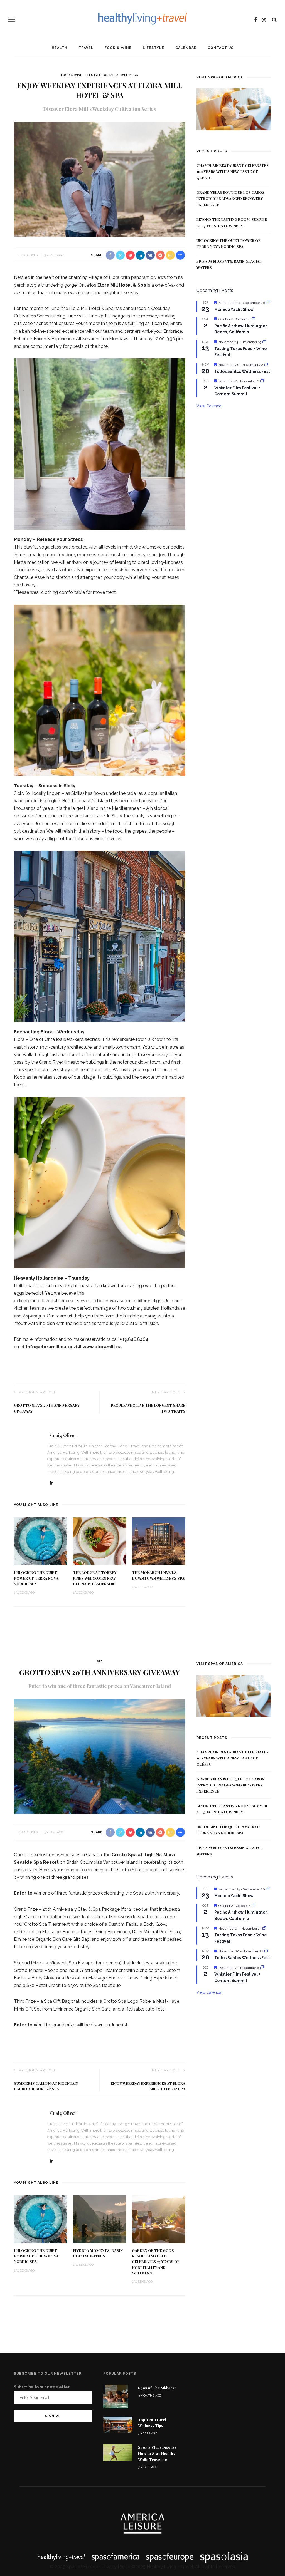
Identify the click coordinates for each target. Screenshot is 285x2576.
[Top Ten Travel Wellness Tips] (118, 2424)
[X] (264, 20)
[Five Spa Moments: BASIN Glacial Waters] (100, 2219)
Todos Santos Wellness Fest (242, 371)
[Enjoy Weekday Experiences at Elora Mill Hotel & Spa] (100, 179)
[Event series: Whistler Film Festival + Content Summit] (262, 381)
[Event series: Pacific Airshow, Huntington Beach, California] (254, 319)
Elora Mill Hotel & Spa (122, 285)
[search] (274, 20)
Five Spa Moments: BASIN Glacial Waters (98, 2253)
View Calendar (210, 406)
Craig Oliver (28, 255)
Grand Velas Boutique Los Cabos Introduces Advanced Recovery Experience (230, 198)
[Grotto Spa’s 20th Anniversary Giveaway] (100, 1756)
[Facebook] (255, 20)
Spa (99, 1662)
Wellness (129, 75)
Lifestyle (153, 48)
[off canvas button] (12, 20)
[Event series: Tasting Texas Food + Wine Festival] (264, 342)
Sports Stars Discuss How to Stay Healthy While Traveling (157, 2453)
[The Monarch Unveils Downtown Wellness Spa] (159, 1541)
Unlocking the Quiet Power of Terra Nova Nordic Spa (36, 1578)
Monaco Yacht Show (234, 309)
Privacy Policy (116, 2567)
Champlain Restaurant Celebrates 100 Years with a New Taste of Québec (233, 171)
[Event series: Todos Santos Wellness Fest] (266, 365)
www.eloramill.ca (102, 1347)
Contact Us (221, 48)
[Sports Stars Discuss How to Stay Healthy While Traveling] (118, 2452)
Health (60, 48)
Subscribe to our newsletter (42, 2387)
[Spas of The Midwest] (116, 2396)
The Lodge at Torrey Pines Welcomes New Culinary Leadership (95, 1578)
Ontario (111, 75)
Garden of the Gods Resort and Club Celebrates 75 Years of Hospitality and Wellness (156, 2261)
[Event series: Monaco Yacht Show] (268, 303)
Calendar (186, 48)
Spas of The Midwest (157, 2388)
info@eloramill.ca (46, 1347)
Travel (86, 48)
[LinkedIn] (52, 1483)
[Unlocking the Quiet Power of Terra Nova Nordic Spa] (41, 1541)
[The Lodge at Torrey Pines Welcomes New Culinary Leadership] (100, 1541)
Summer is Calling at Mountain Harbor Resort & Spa (46, 2086)
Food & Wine (118, 48)
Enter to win (28, 1893)
